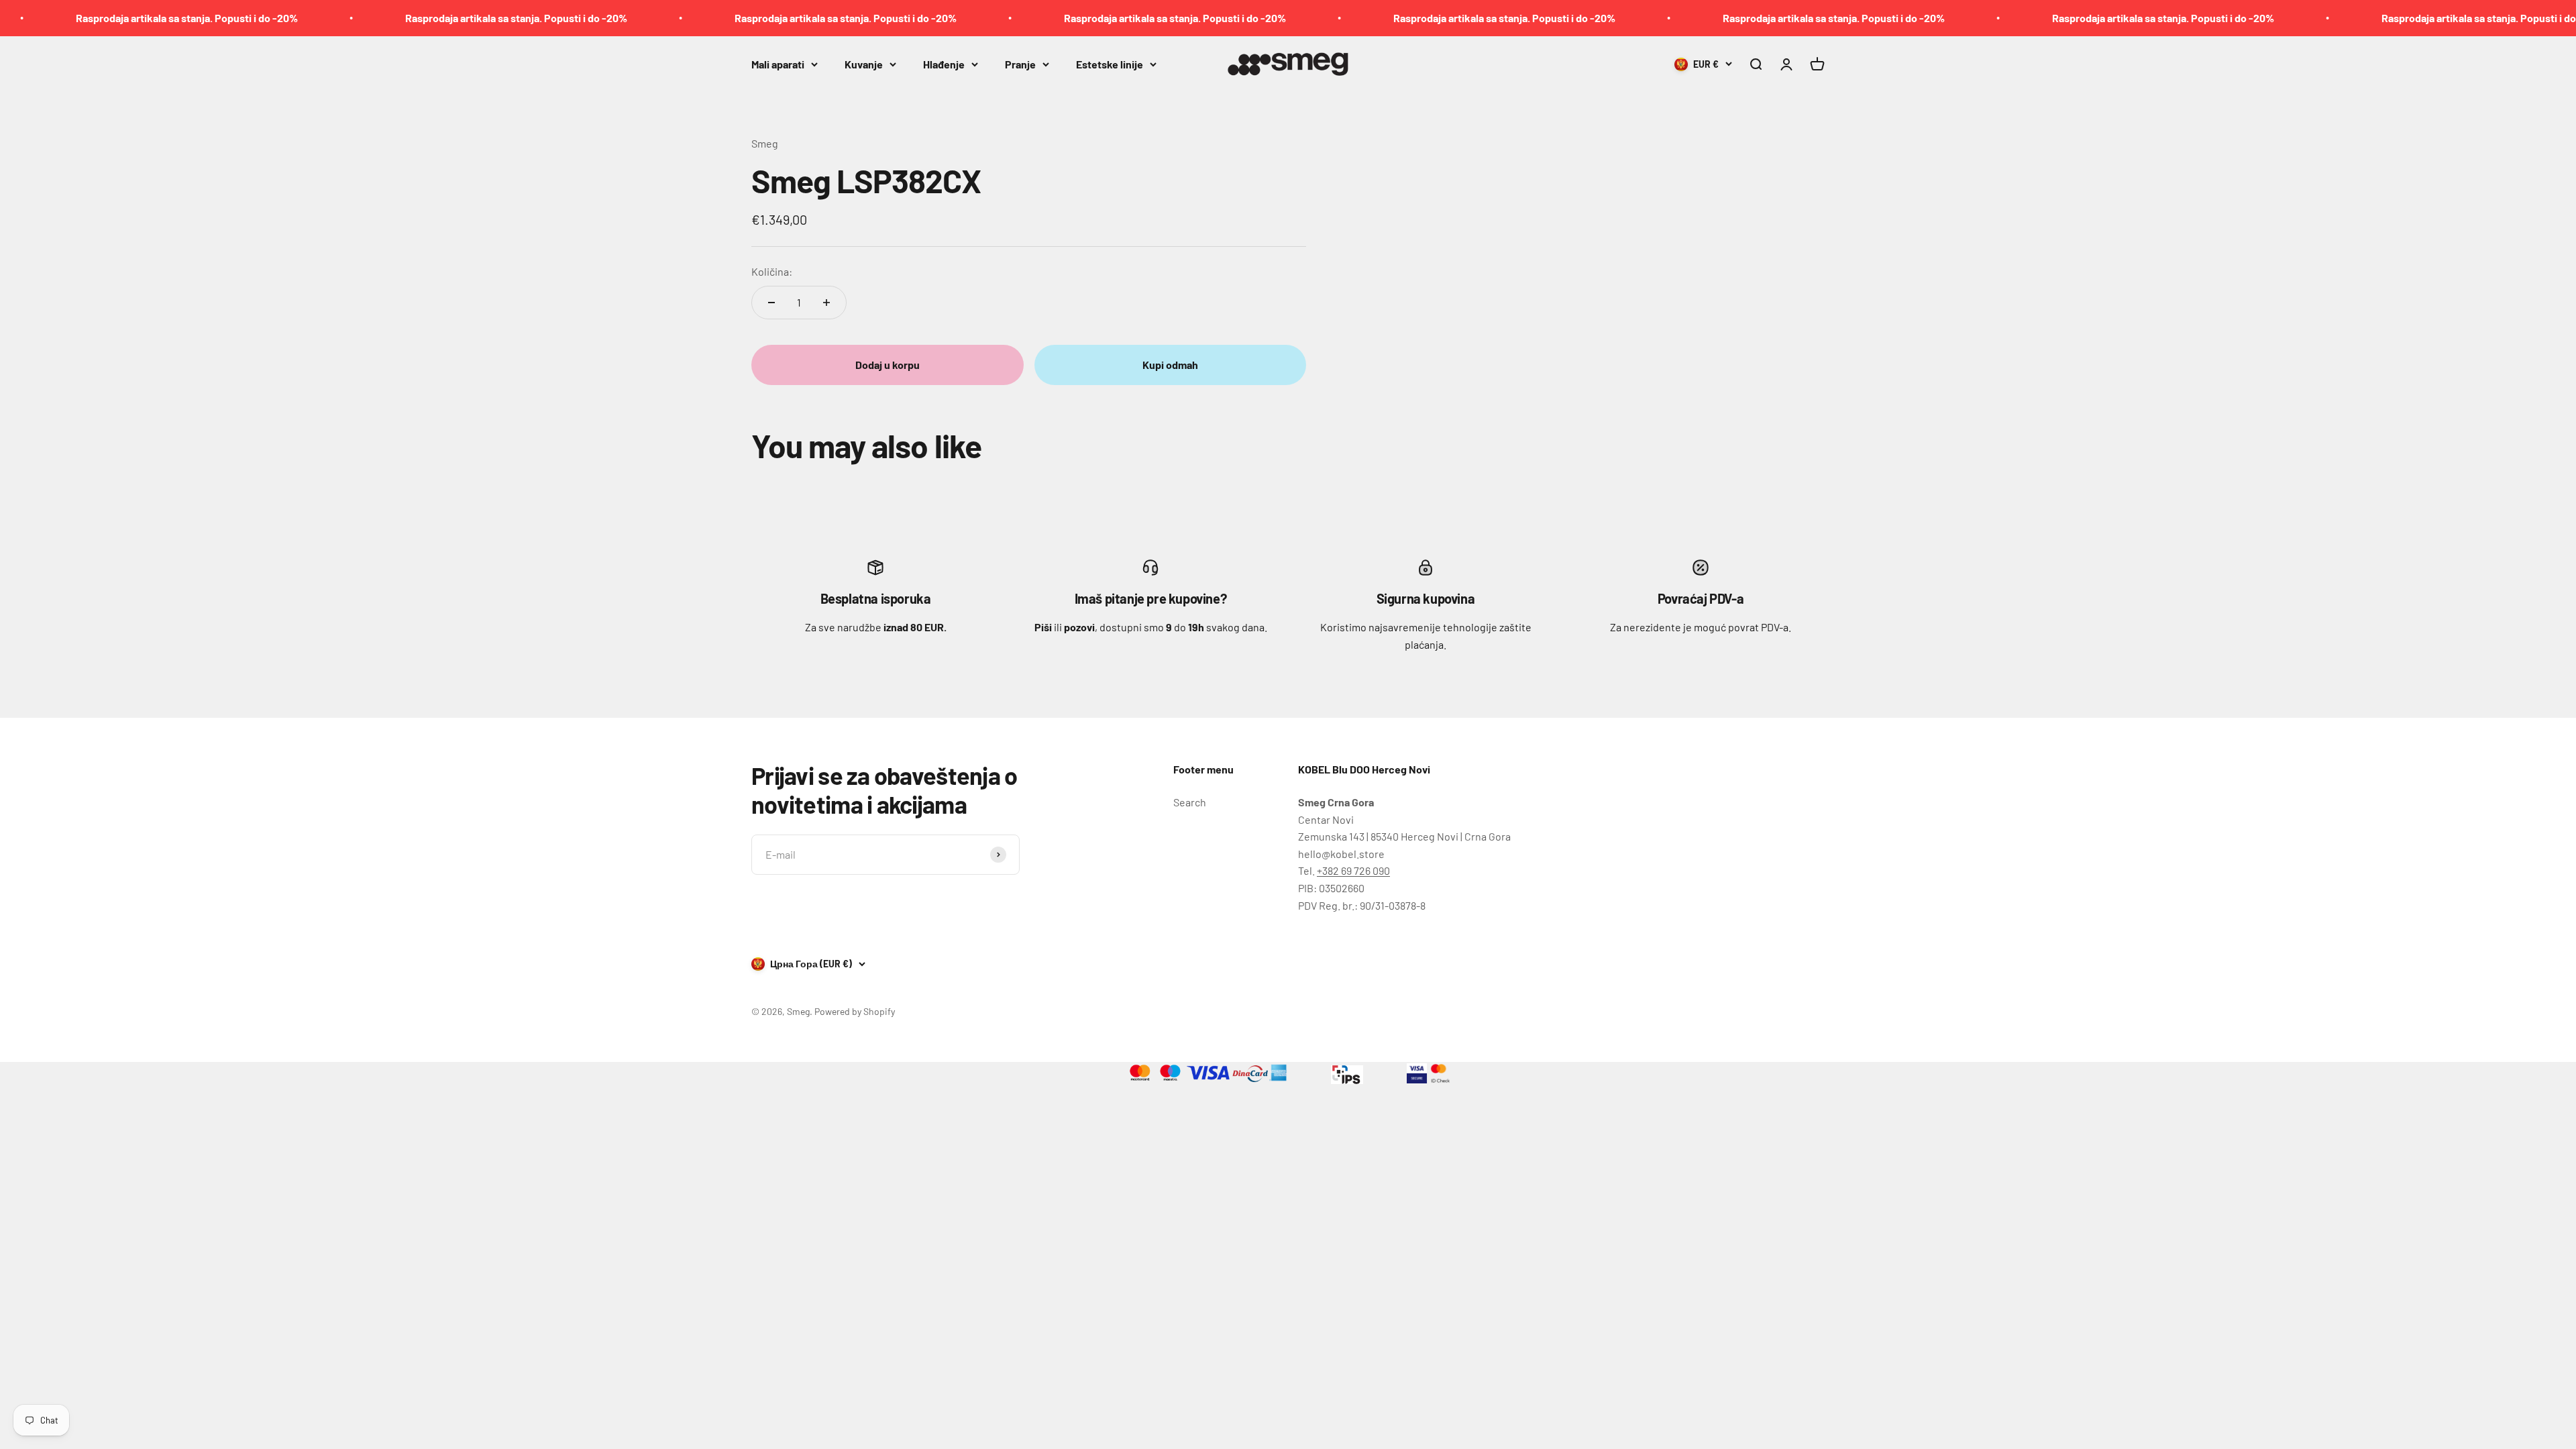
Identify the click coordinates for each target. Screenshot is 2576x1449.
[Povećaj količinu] (826, 303)
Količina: (772, 271)
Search (1190, 802)
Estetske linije (1110, 63)
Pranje (1020, 63)
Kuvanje (864, 63)
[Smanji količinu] (771, 303)
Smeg (765, 143)
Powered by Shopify (855, 1011)
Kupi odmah (1170, 365)
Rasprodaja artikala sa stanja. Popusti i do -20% (391, 18)
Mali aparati (778, 63)
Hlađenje (944, 63)
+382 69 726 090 (1353, 870)
